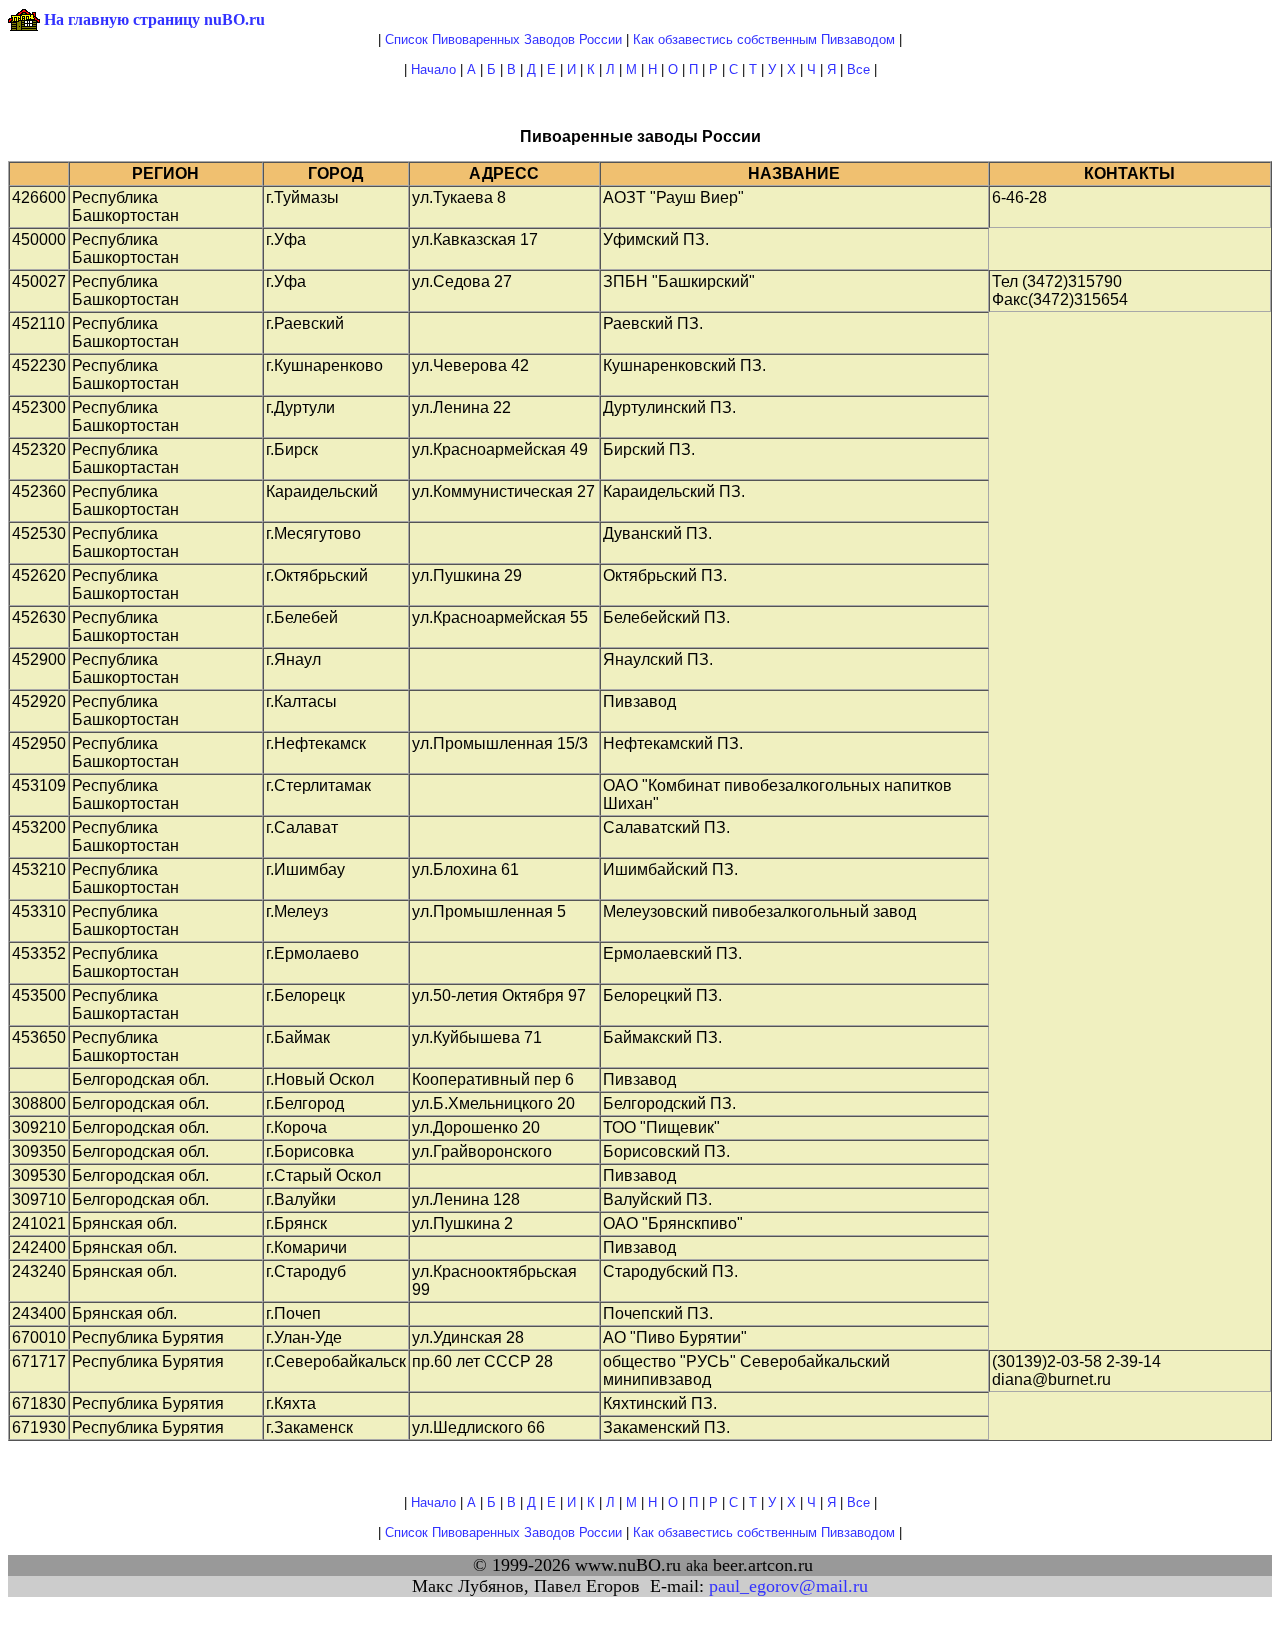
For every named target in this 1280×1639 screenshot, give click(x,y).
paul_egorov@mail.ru (788, 1586)
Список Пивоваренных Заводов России (503, 39)
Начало (433, 69)
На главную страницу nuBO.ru (154, 19)
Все (858, 69)
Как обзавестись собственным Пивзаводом (764, 39)
